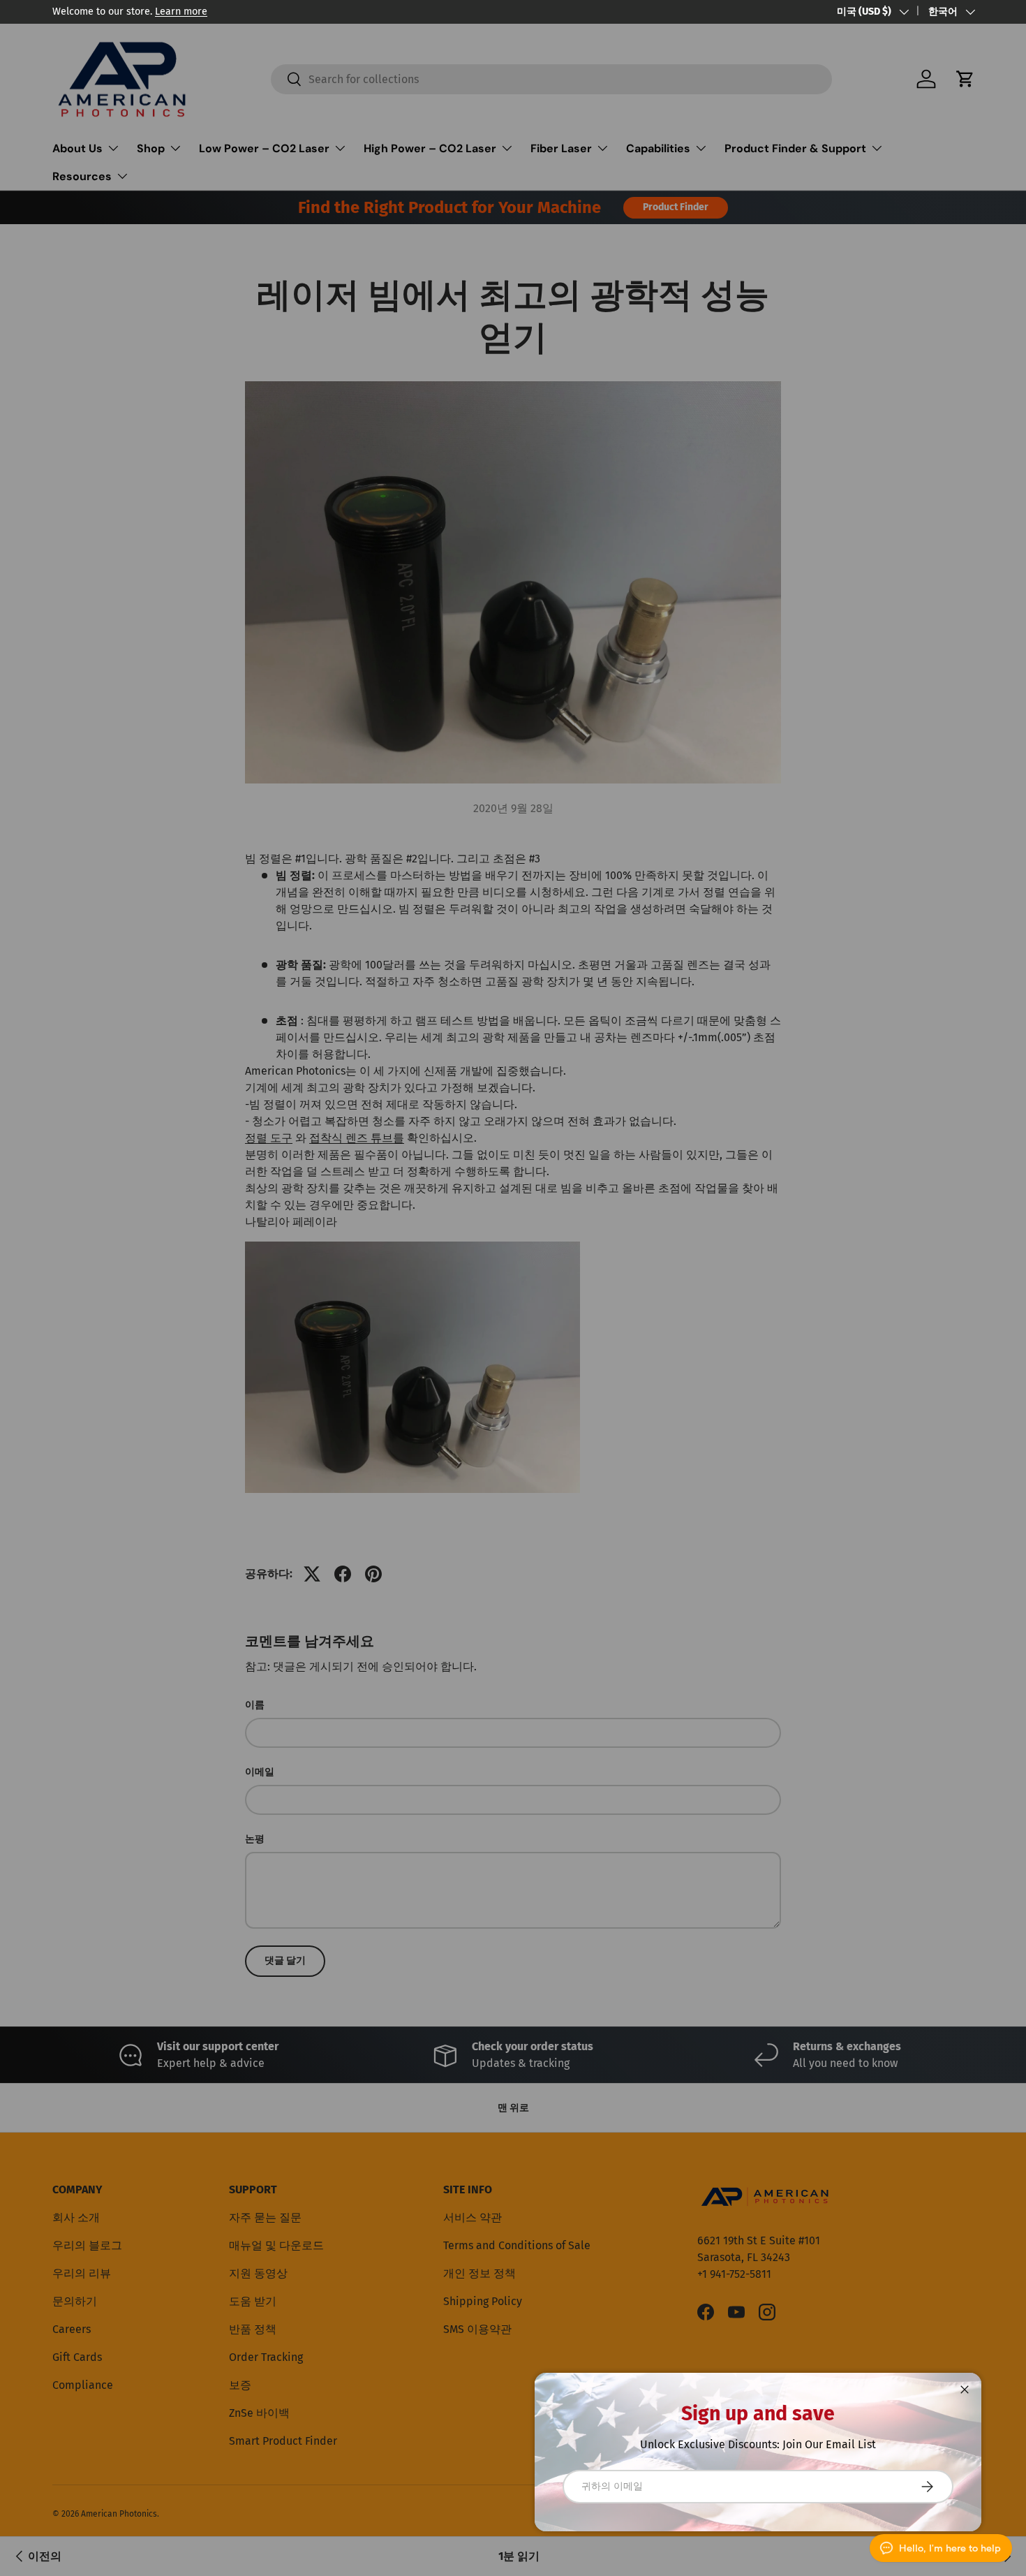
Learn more (181, 12)
